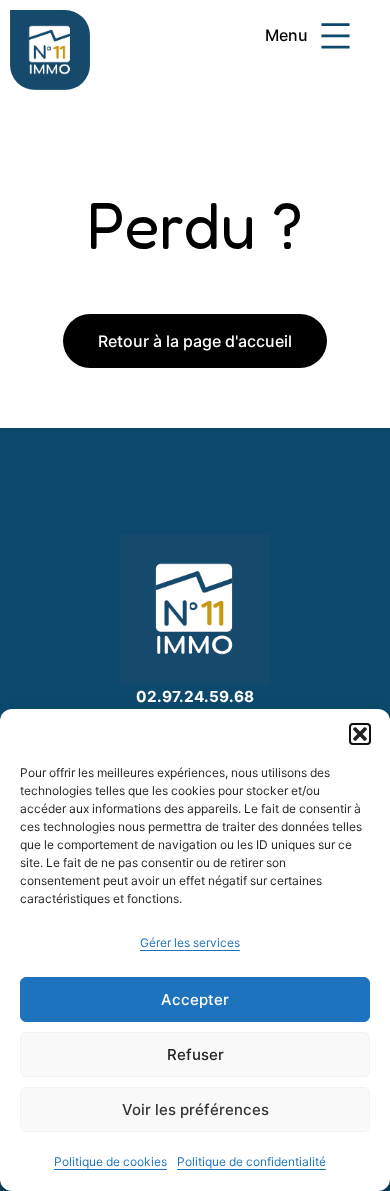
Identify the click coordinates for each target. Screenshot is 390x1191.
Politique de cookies (110, 1161)
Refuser (195, 1054)
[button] (360, 734)
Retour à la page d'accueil (195, 341)
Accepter (195, 999)
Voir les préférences (195, 1109)
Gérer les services (190, 942)
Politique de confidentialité (251, 1161)
